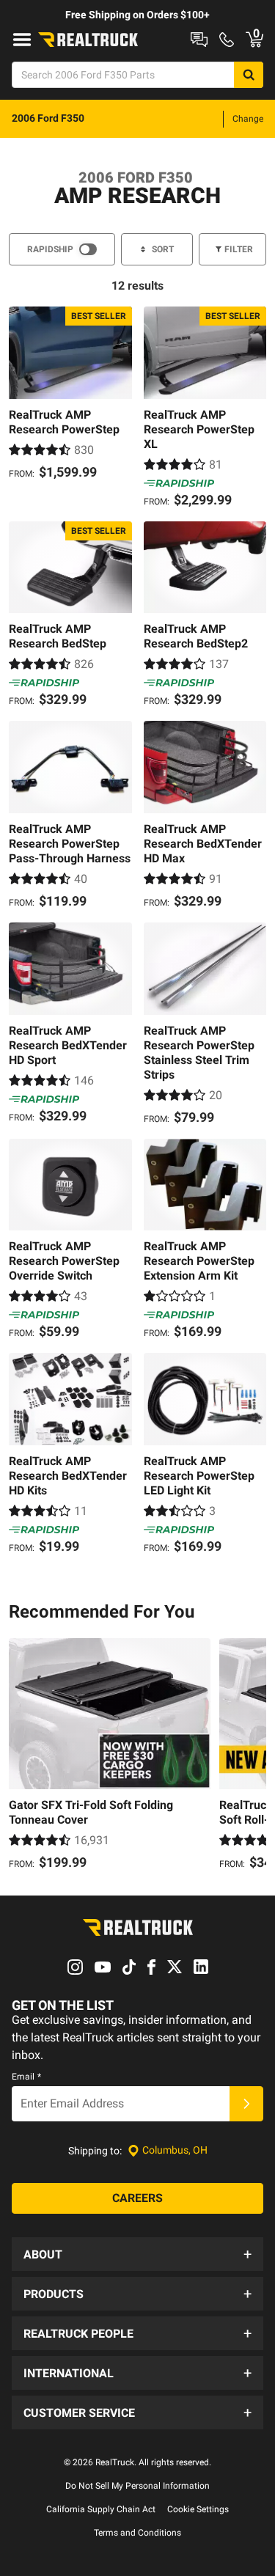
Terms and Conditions (137, 2533)
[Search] (249, 75)
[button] (137, 2254)
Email (26, 2077)
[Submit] (246, 2104)
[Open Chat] (199, 40)
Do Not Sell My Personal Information (137, 2486)
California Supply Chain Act (101, 2509)
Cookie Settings (198, 2509)
